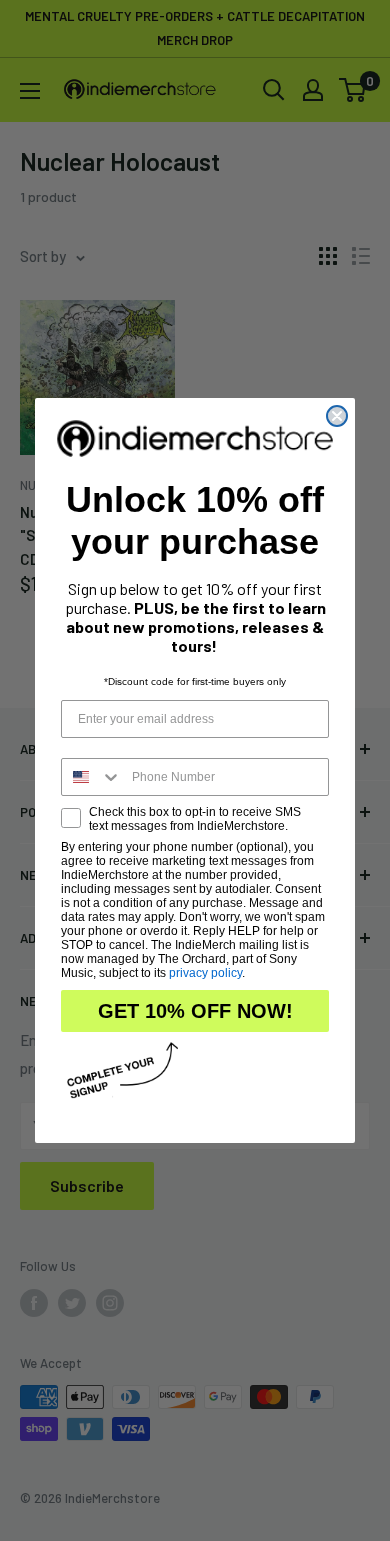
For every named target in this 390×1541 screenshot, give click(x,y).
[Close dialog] (337, 416)
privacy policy (205, 973)
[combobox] (92, 777)
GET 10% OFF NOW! (195, 1011)
